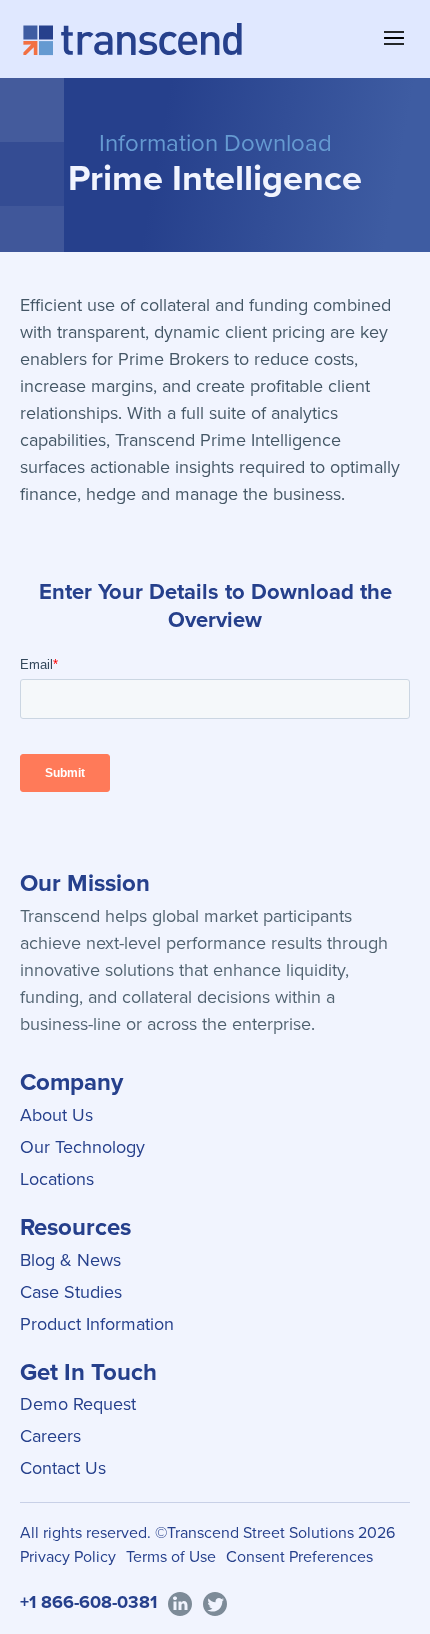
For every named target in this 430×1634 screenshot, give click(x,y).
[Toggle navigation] (394, 38)
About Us (56, 1115)
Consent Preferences (299, 1556)
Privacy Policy (68, 1556)
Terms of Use (171, 1556)
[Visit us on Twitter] (215, 1602)
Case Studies (71, 1292)
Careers (50, 1436)
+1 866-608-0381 (88, 1602)
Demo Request (78, 1404)
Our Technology (82, 1147)
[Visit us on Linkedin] (180, 1602)
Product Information (97, 1324)
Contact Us (63, 1468)
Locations (57, 1179)
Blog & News (70, 1260)
